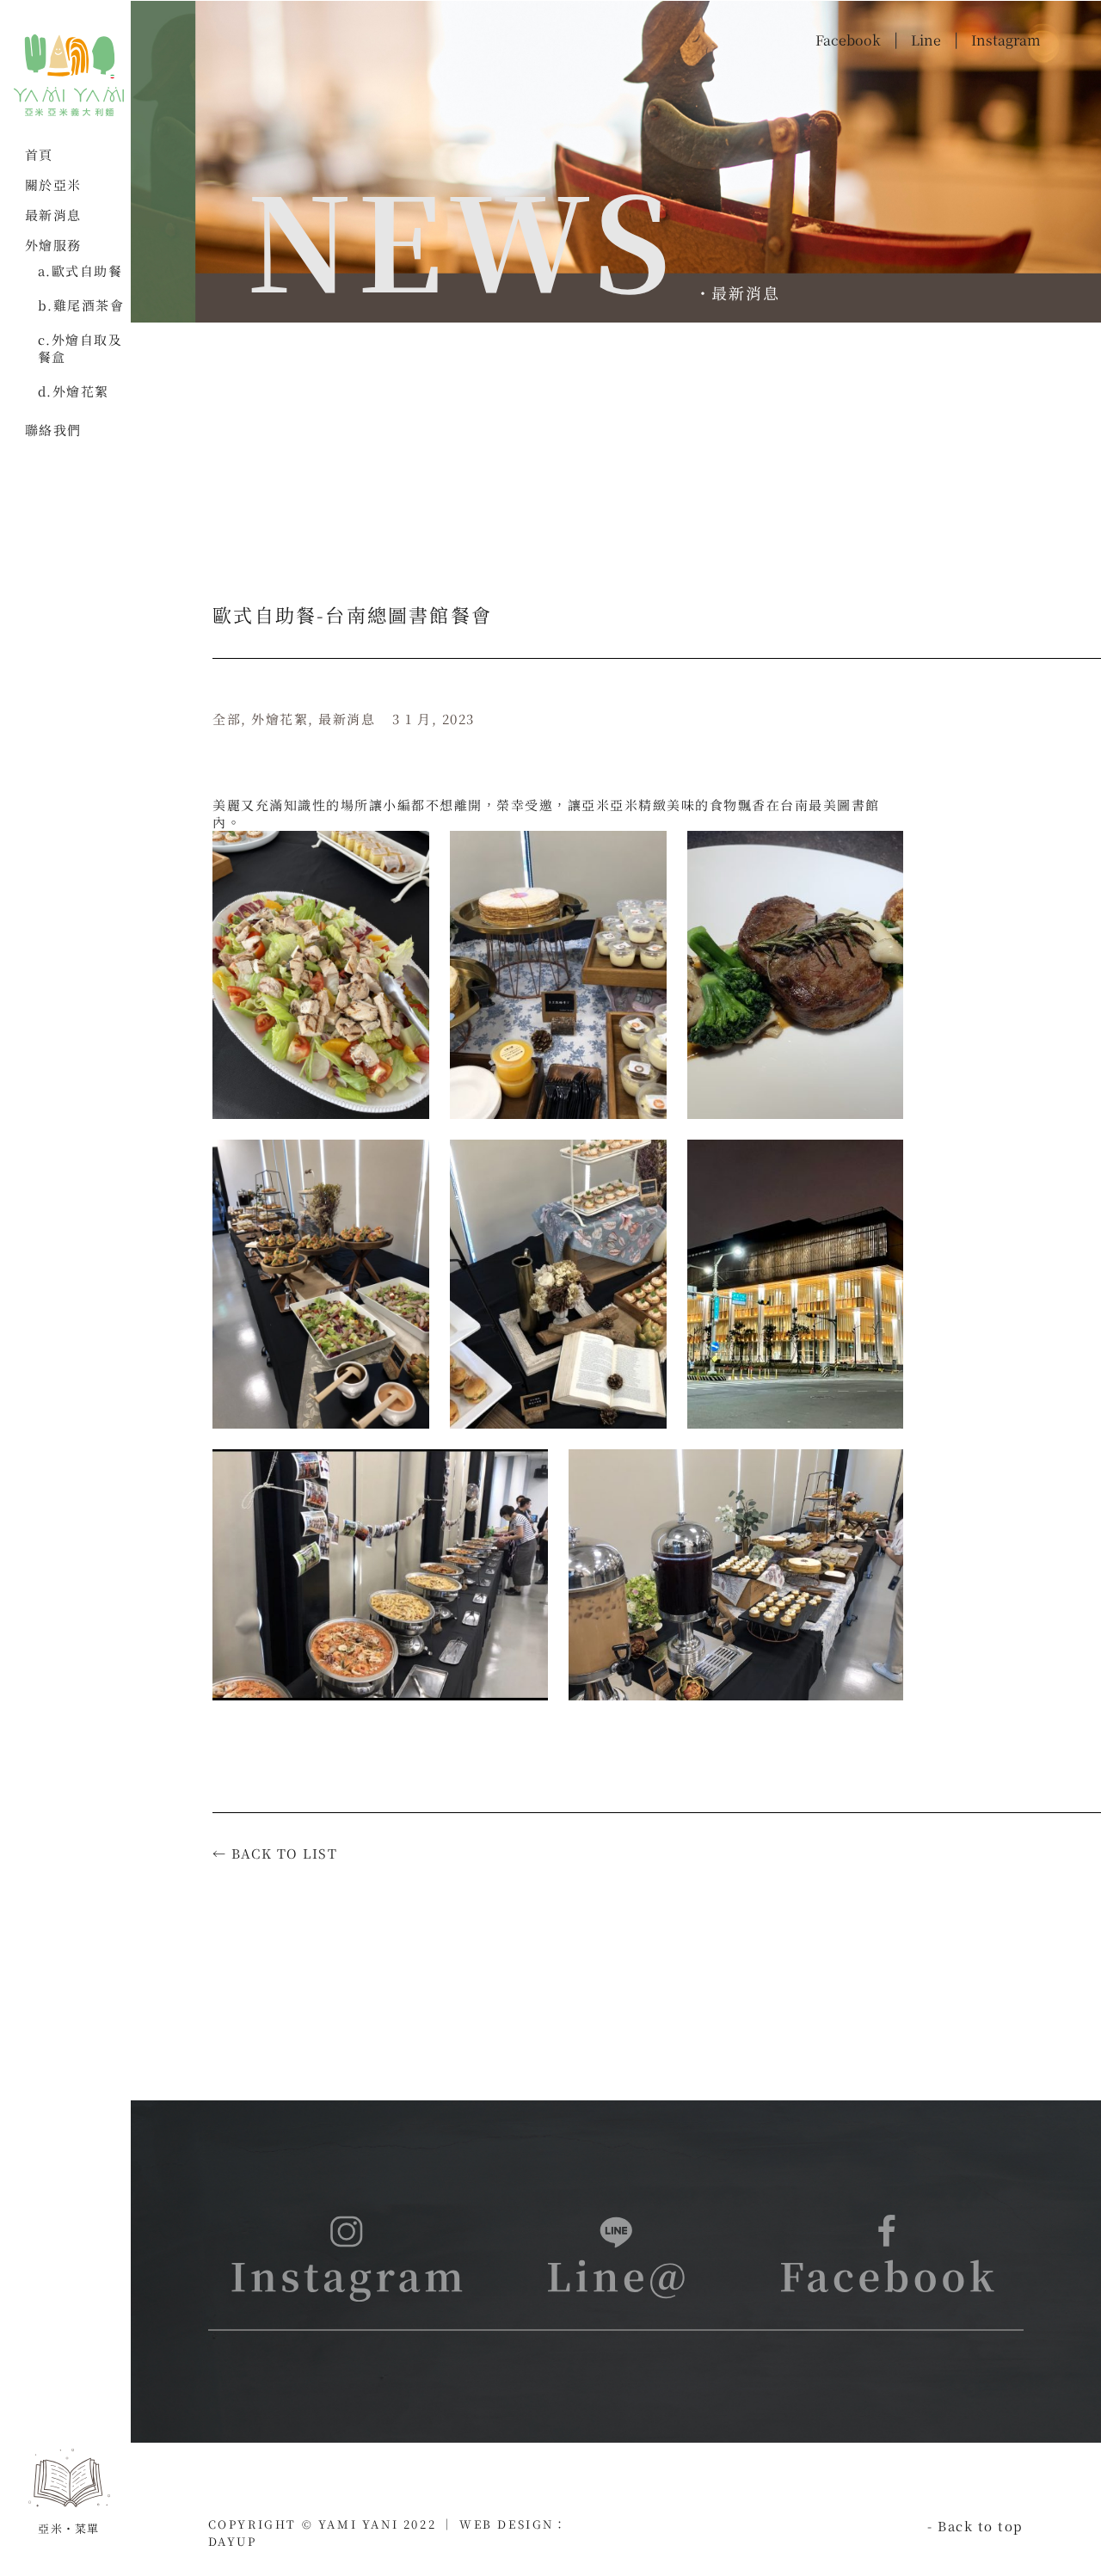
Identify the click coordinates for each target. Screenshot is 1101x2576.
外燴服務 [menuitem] (53, 245)
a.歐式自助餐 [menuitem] (80, 271)
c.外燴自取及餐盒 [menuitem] (80, 348)
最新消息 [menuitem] (53, 215)
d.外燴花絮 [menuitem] (74, 391)
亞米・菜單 (69, 2528)
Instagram (1006, 40)
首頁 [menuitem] (39, 155)
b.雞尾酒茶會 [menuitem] (81, 305)
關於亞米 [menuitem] (53, 185)
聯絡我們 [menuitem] (53, 430)
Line (926, 40)
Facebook (848, 40)
